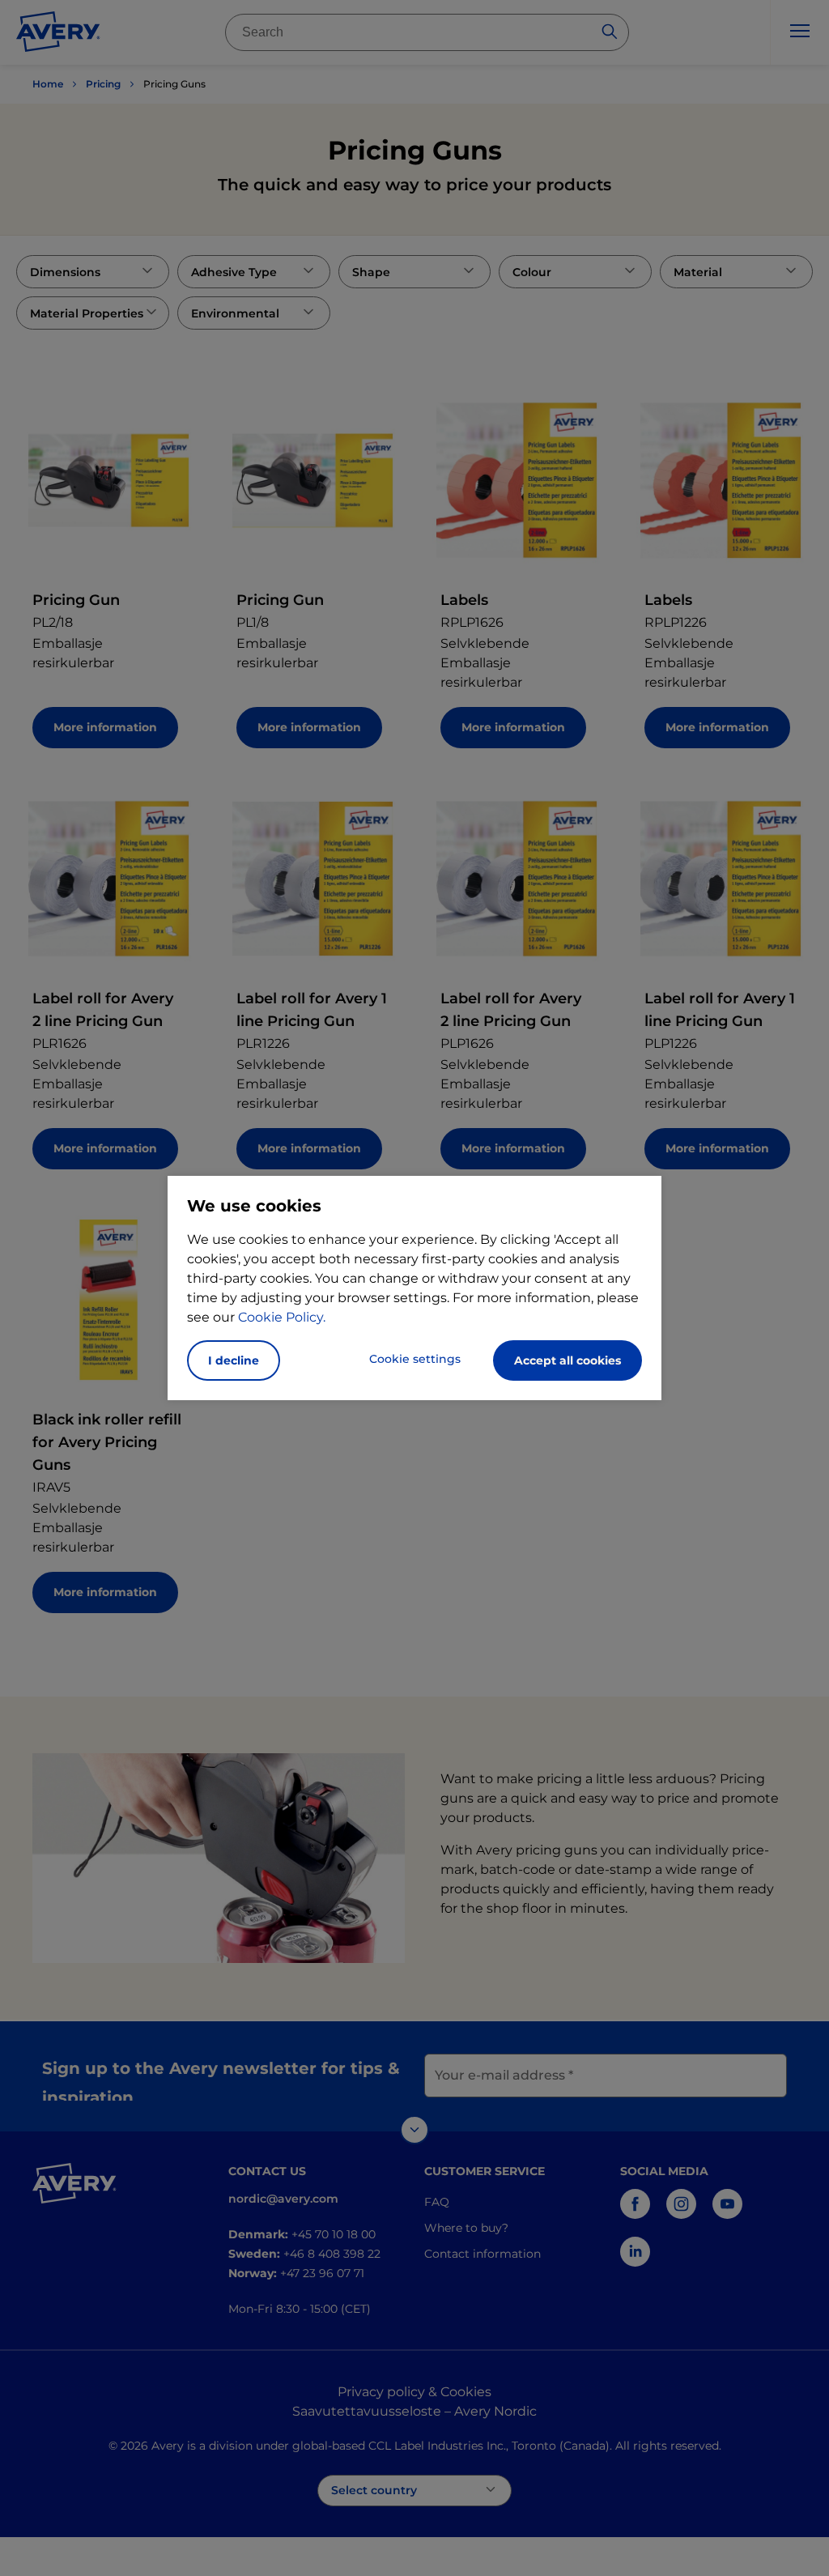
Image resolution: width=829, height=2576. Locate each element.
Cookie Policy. (282, 1317)
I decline (234, 1360)
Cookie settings (415, 1359)
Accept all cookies (568, 1360)
